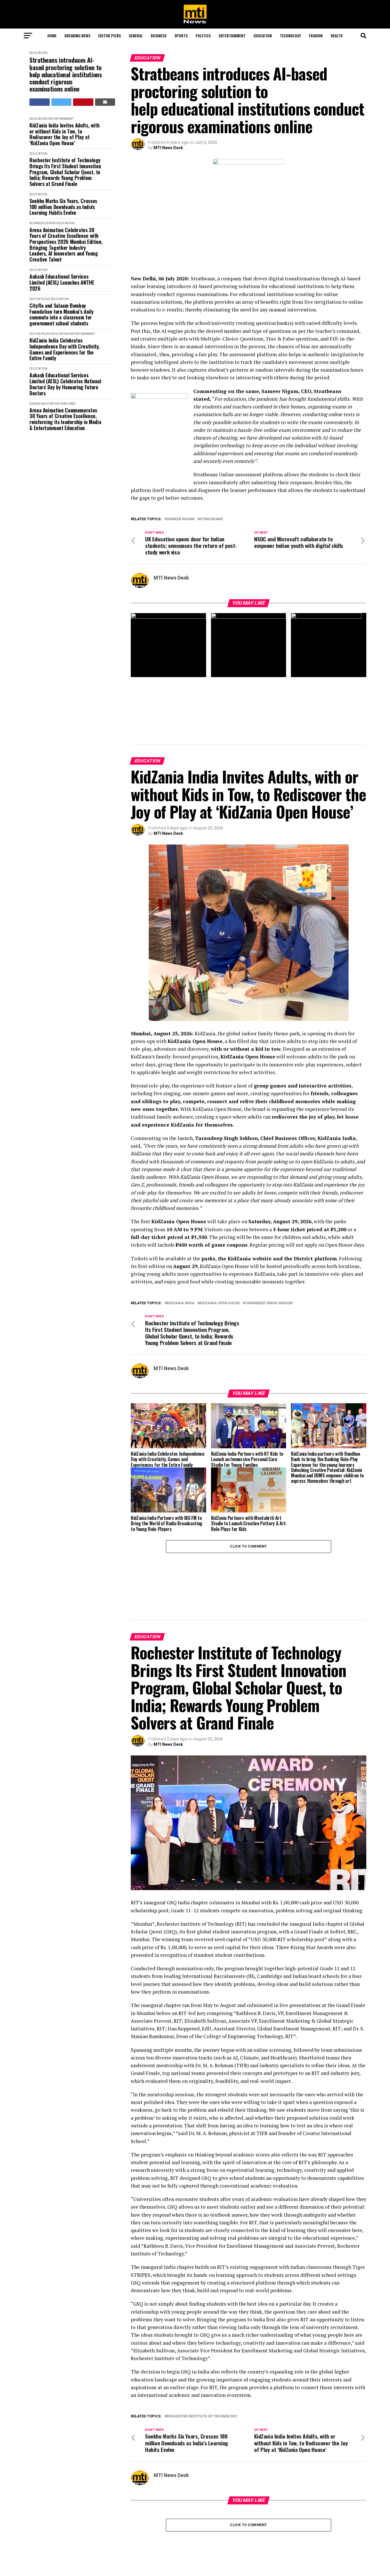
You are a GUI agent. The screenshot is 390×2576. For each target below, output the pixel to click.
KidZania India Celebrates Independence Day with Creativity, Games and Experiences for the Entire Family (65, 349)
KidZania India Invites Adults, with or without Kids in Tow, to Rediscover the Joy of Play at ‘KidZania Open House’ (64, 134)
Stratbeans (211, 519)
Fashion (316, 36)
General (136, 36)
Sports (181, 36)
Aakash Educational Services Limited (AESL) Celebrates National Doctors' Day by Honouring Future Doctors (65, 384)
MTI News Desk (168, 148)
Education (263, 36)
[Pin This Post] (83, 102)
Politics (203, 36)
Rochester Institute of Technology (202, 2334)
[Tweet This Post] (62, 102)
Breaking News (77, 36)
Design (50, 223)
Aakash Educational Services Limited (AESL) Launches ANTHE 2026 (62, 282)
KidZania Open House (220, 1262)
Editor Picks (109, 36)
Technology (290, 36)
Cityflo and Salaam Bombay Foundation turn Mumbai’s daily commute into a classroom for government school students (61, 314)
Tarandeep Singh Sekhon (269, 1262)
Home (52, 36)
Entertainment (232, 36)
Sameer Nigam (181, 519)
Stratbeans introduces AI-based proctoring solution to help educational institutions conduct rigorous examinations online (66, 74)
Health (337, 36)
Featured (68, 404)
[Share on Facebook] (40, 102)
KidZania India (181, 1262)
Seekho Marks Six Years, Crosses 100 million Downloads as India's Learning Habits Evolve (63, 207)
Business (159, 36)
